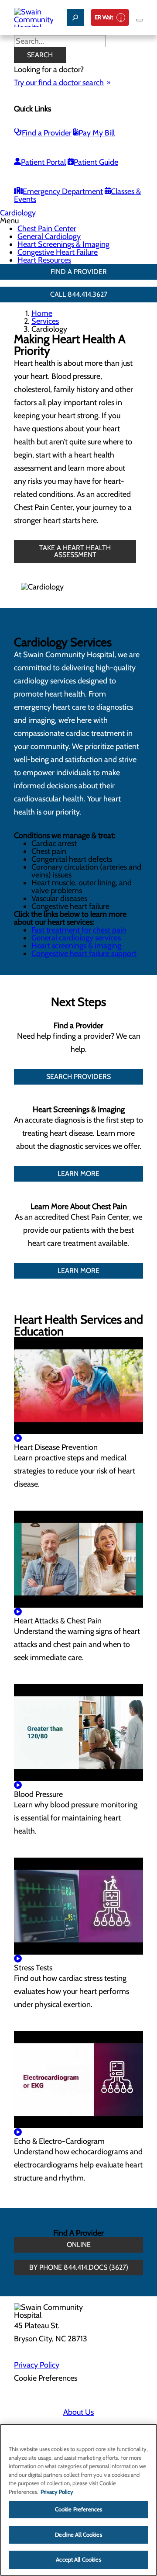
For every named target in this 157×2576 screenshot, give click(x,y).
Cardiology (18, 213)
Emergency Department (63, 191)
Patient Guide (96, 162)
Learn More (78, 1174)
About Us (78, 2412)
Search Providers (78, 1077)
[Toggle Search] (75, 17)
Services (45, 321)
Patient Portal (43, 162)
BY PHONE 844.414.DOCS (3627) (79, 2267)
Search (40, 55)
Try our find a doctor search (59, 83)
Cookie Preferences (78, 2509)
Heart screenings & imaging (76, 946)
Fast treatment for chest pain (79, 930)
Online (79, 2245)
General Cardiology (49, 236)
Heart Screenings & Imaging (63, 244)
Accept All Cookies (78, 2559)
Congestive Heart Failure (58, 252)
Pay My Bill (97, 133)
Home (42, 313)
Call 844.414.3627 (79, 294)
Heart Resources (44, 260)
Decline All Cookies (78, 2534)
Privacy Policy (37, 2365)
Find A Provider (79, 272)
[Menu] (140, 20)
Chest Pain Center (47, 229)
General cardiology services (76, 938)
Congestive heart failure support (84, 953)
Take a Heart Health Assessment (75, 551)
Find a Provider (47, 133)
